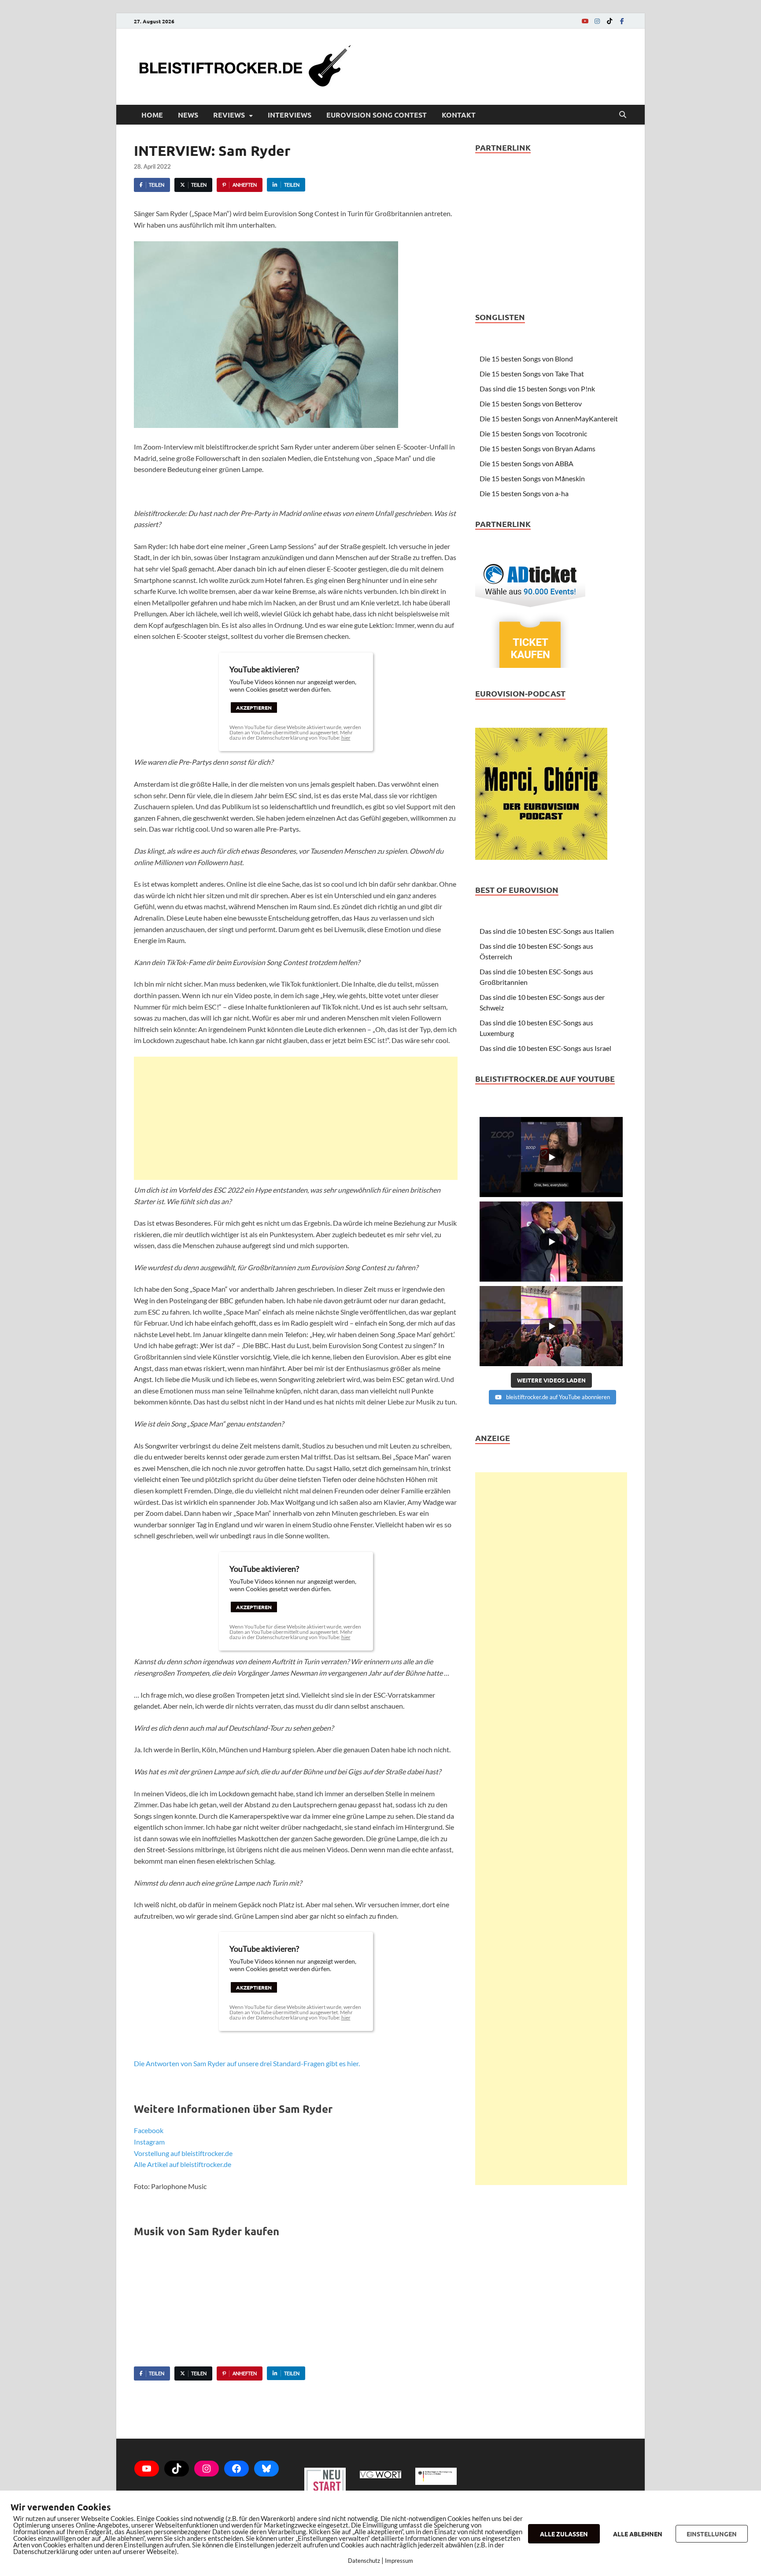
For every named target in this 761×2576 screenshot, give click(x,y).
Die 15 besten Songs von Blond (526, 359)
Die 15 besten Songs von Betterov (531, 404)
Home (152, 115)
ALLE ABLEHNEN (638, 2534)
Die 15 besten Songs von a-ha (524, 493)
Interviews (290, 115)
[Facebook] (622, 21)
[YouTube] (585, 21)
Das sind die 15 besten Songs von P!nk (537, 389)
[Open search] (623, 115)
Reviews (229, 115)
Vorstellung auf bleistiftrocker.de (183, 2153)
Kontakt (459, 115)
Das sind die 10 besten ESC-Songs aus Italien (547, 931)
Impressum (399, 2561)
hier (346, 738)
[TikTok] (610, 21)
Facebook (149, 2130)
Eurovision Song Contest (377, 115)
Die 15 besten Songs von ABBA (526, 463)
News (188, 115)
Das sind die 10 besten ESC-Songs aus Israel (545, 1048)
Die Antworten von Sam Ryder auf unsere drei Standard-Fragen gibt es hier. (247, 2063)
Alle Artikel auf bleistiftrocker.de (183, 2164)
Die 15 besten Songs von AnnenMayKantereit (549, 418)
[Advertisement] (296, 1118)
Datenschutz (364, 2561)
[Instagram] (597, 21)
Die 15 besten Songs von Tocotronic (533, 433)
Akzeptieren (254, 708)
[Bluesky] (266, 2469)
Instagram (149, 2142)
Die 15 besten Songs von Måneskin (532, 478)
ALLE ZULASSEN (564, 2534)
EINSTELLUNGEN (712, 2534)
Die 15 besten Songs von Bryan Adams (538, 448)
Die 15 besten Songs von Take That (532, 374)
